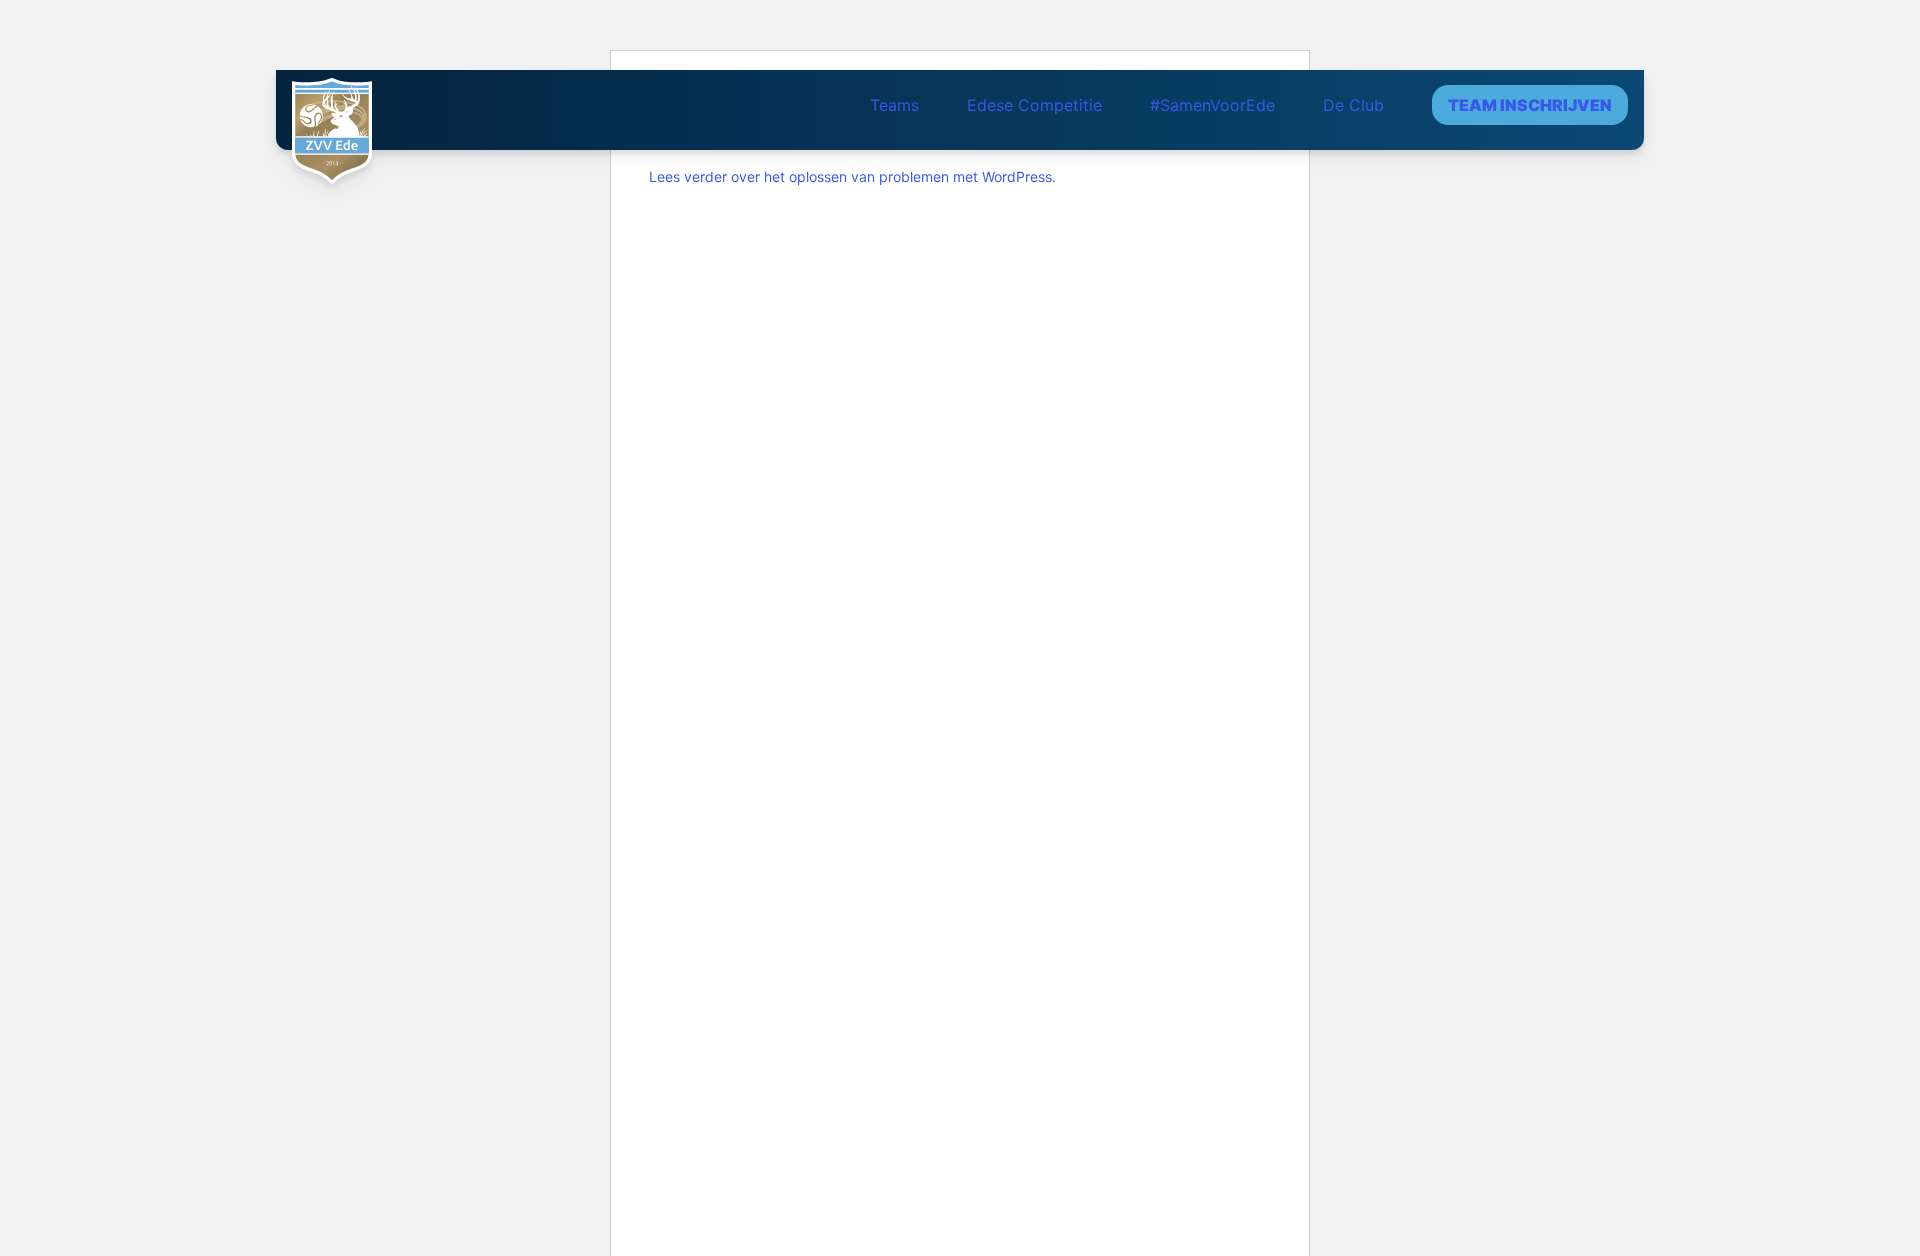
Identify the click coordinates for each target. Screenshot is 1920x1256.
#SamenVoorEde (1212, 105)
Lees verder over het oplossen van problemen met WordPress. (852, 176)
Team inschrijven (1530, 105)
